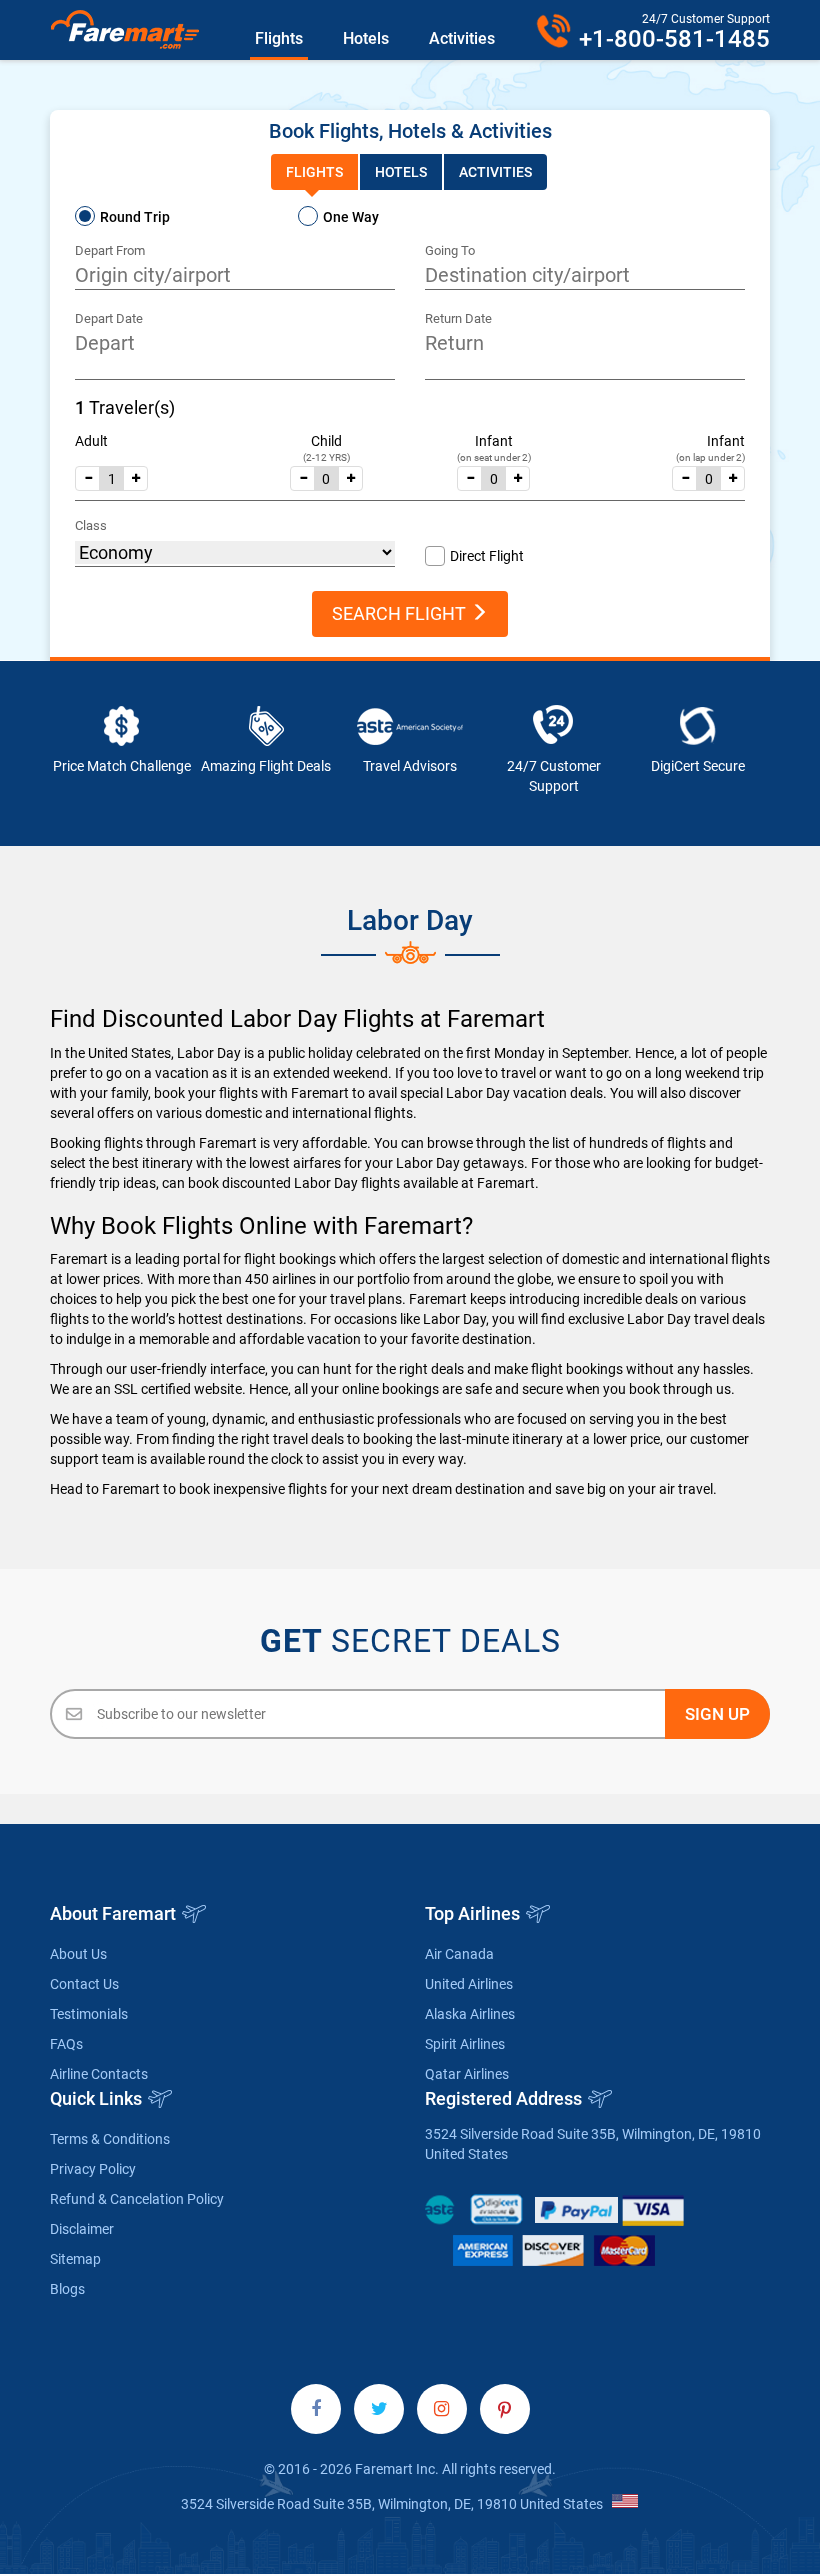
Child (326, 441)
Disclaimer (82, 2229)
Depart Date (109, 318)
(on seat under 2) (494, 457)
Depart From (110, 250)
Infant (494, 441)
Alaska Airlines (470, 2014)
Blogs (67, 2289)
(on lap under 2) (710, 457)
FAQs (66, 2044)
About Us (78, 1954)
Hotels (366, 38)
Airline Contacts (99, 2074)
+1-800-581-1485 (674, 39)
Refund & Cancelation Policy (137, 2199)
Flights (279, 38)
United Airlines (469, 1984)
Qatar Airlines (467, 2074)
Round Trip (135, 217)
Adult (91, 441)
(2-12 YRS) (326, 457)
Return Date (458, 318)
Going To (450, 250)
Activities (462, 38)
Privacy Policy (93, 2169)
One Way (351, 217)
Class (91, 525)
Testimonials (89, 2014)
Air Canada (459, 1954)
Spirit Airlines (465, 2044)
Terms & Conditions (110, 2139)
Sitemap (75, 2259)
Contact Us (84, 1984)
